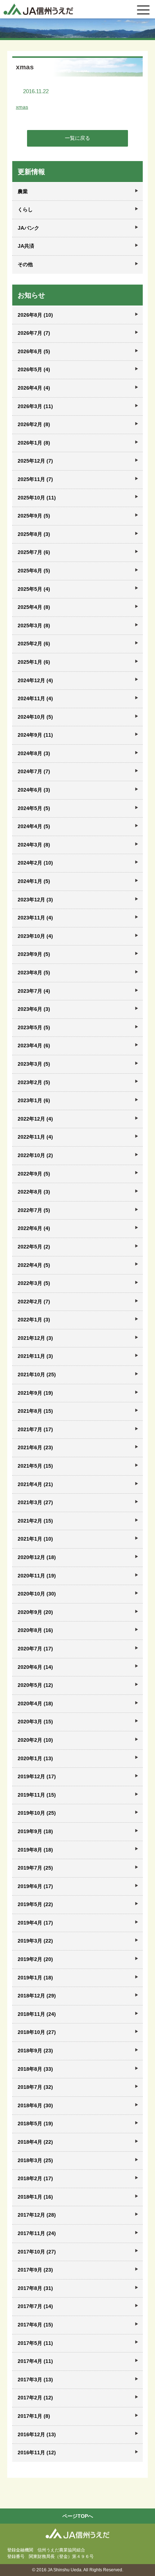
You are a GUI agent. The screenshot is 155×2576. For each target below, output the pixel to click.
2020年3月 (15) (35, 1722)
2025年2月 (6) (34, 644)
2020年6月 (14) (35, 1667)
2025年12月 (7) (35, 461)
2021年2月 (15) (35, 1521)
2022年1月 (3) (34, 1320)
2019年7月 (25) (35, 1868)
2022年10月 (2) (35, 1155)
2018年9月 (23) (35, 2051)
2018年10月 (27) (37, 2032)
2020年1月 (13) (35, 1758)
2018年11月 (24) (37, 2014)
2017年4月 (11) (35, 2361)
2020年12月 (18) (37, 1557)
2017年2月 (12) (35, 2398)
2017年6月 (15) (35, 2325)
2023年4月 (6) (34, 1045)
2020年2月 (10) (35, 1740)
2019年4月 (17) (35, 1923)
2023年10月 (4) (35, 936)
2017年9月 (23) (35, 2270)
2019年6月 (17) (35, 1886)
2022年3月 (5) (34, 1283)
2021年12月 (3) (35, 1338)
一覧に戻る (77, 138)
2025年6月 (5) (34, 571)
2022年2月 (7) (34, 1302)
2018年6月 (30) (35, 2105)
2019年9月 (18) (35, 1831)
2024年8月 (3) (34, 753)
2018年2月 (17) (35, 2178)
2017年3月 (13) (35, 2380)
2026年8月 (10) (35, 315)
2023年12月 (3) (35, 900)
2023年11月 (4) (35, 918)
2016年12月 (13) (37, 2434)
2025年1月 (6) (34, 662)
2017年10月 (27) (37, 2252)
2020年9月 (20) (35, 1612)
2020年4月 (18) (35, 1703)
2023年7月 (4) (34, 991)
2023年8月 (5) (34, 973)
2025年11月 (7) (35, 479)
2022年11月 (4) (35, 1137)
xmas (22, 107)
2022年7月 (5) (34, 1210)
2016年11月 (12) (37, 2452)
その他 (25, 264)
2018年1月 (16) (35, 2197)
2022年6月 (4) (34, 1228)
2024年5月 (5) (34, 808)
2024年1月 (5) (34, 881)
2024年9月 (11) (35, 735)
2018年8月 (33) (35, 2069)
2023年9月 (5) (34, 954)
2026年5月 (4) (34, 369)
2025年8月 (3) (34, 534)
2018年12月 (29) (37, 1996)
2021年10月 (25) (37, 1374)
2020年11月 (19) (37, 1576)
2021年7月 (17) (35, 1429)
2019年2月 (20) (35, 1959)
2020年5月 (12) (35, 1685)
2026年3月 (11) (35, 406)
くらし (25, 209)
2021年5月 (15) (35, 1466)
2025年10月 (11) (37, 498)
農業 (23, 191)
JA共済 (26, 246)
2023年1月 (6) (34, 1100)
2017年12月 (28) (37, 2215)
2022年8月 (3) (34, 1192)
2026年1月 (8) (34, 443)
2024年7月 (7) (34, 771)
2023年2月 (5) (34, 1082)
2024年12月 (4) (35, 680)
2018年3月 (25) (35, 2160)
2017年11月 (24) (37, 2233)
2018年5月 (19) (35, 2123)
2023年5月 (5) (34, 1027)
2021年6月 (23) (35, 1447)
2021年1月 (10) (35, 1539)
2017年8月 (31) (35, 2288)
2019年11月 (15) (37, 1795)
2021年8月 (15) (35, 1411)
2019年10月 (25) (37, 1813)
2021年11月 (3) (35, 1356)
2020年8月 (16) (35, 1630)
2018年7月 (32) (35, 2087)
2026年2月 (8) (34, 424)
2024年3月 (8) (34, 845)
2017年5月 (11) (35, 2343)
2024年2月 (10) (35, 863)
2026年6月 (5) (34, 351)
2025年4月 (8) (34, 607)
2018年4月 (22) (35, 2142)
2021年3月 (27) (35, 1502)
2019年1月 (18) (35, 1978)
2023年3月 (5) (34, 1064)
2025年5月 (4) (34, 589)
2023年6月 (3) (34, 1009)
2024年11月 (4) (35, 698)
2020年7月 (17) (35, 1649)
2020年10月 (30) (37, 1594)
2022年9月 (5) (34, 1174)
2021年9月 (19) (35, 1393)
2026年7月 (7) (34, 333)
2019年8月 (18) (35, 1850)
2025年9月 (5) (34, 516)
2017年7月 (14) (35, 2306)
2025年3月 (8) (34, 625)
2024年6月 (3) (34, 790)
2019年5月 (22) (35, 1904)
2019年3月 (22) (35, 1941)
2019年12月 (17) (37, 1776)
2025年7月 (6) (34, 552)
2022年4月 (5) (34, 1265)
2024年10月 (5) (35, 717)
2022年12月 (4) (35, 1119)
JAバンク (28, 228)
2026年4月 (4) (34, 388)
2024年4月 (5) (34, 826)
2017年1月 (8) (34, 2416)
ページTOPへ (78, 2516)
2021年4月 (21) (35, 1484)
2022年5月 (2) (34, 1247)
